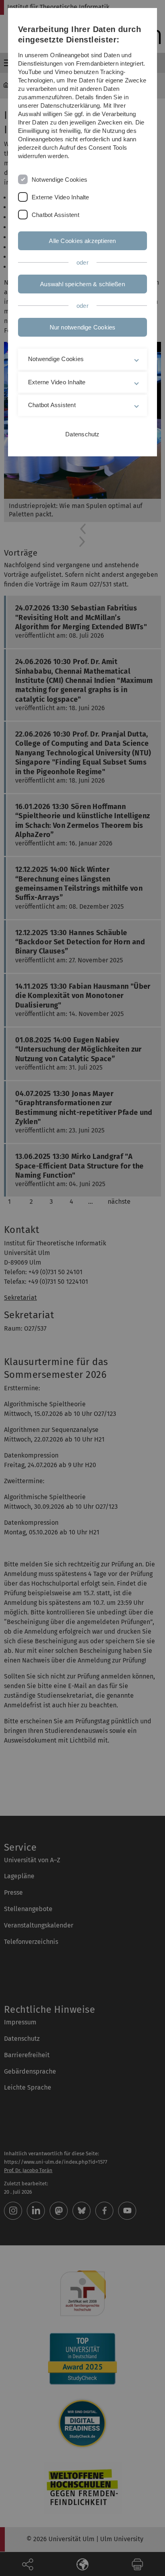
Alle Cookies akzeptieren (82, 241)
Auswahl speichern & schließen (82, 284)
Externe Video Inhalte (60, 197)
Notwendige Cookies (59, 180)
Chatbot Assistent (55, 215)
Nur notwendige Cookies (83, 327)
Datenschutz (82, 434)
